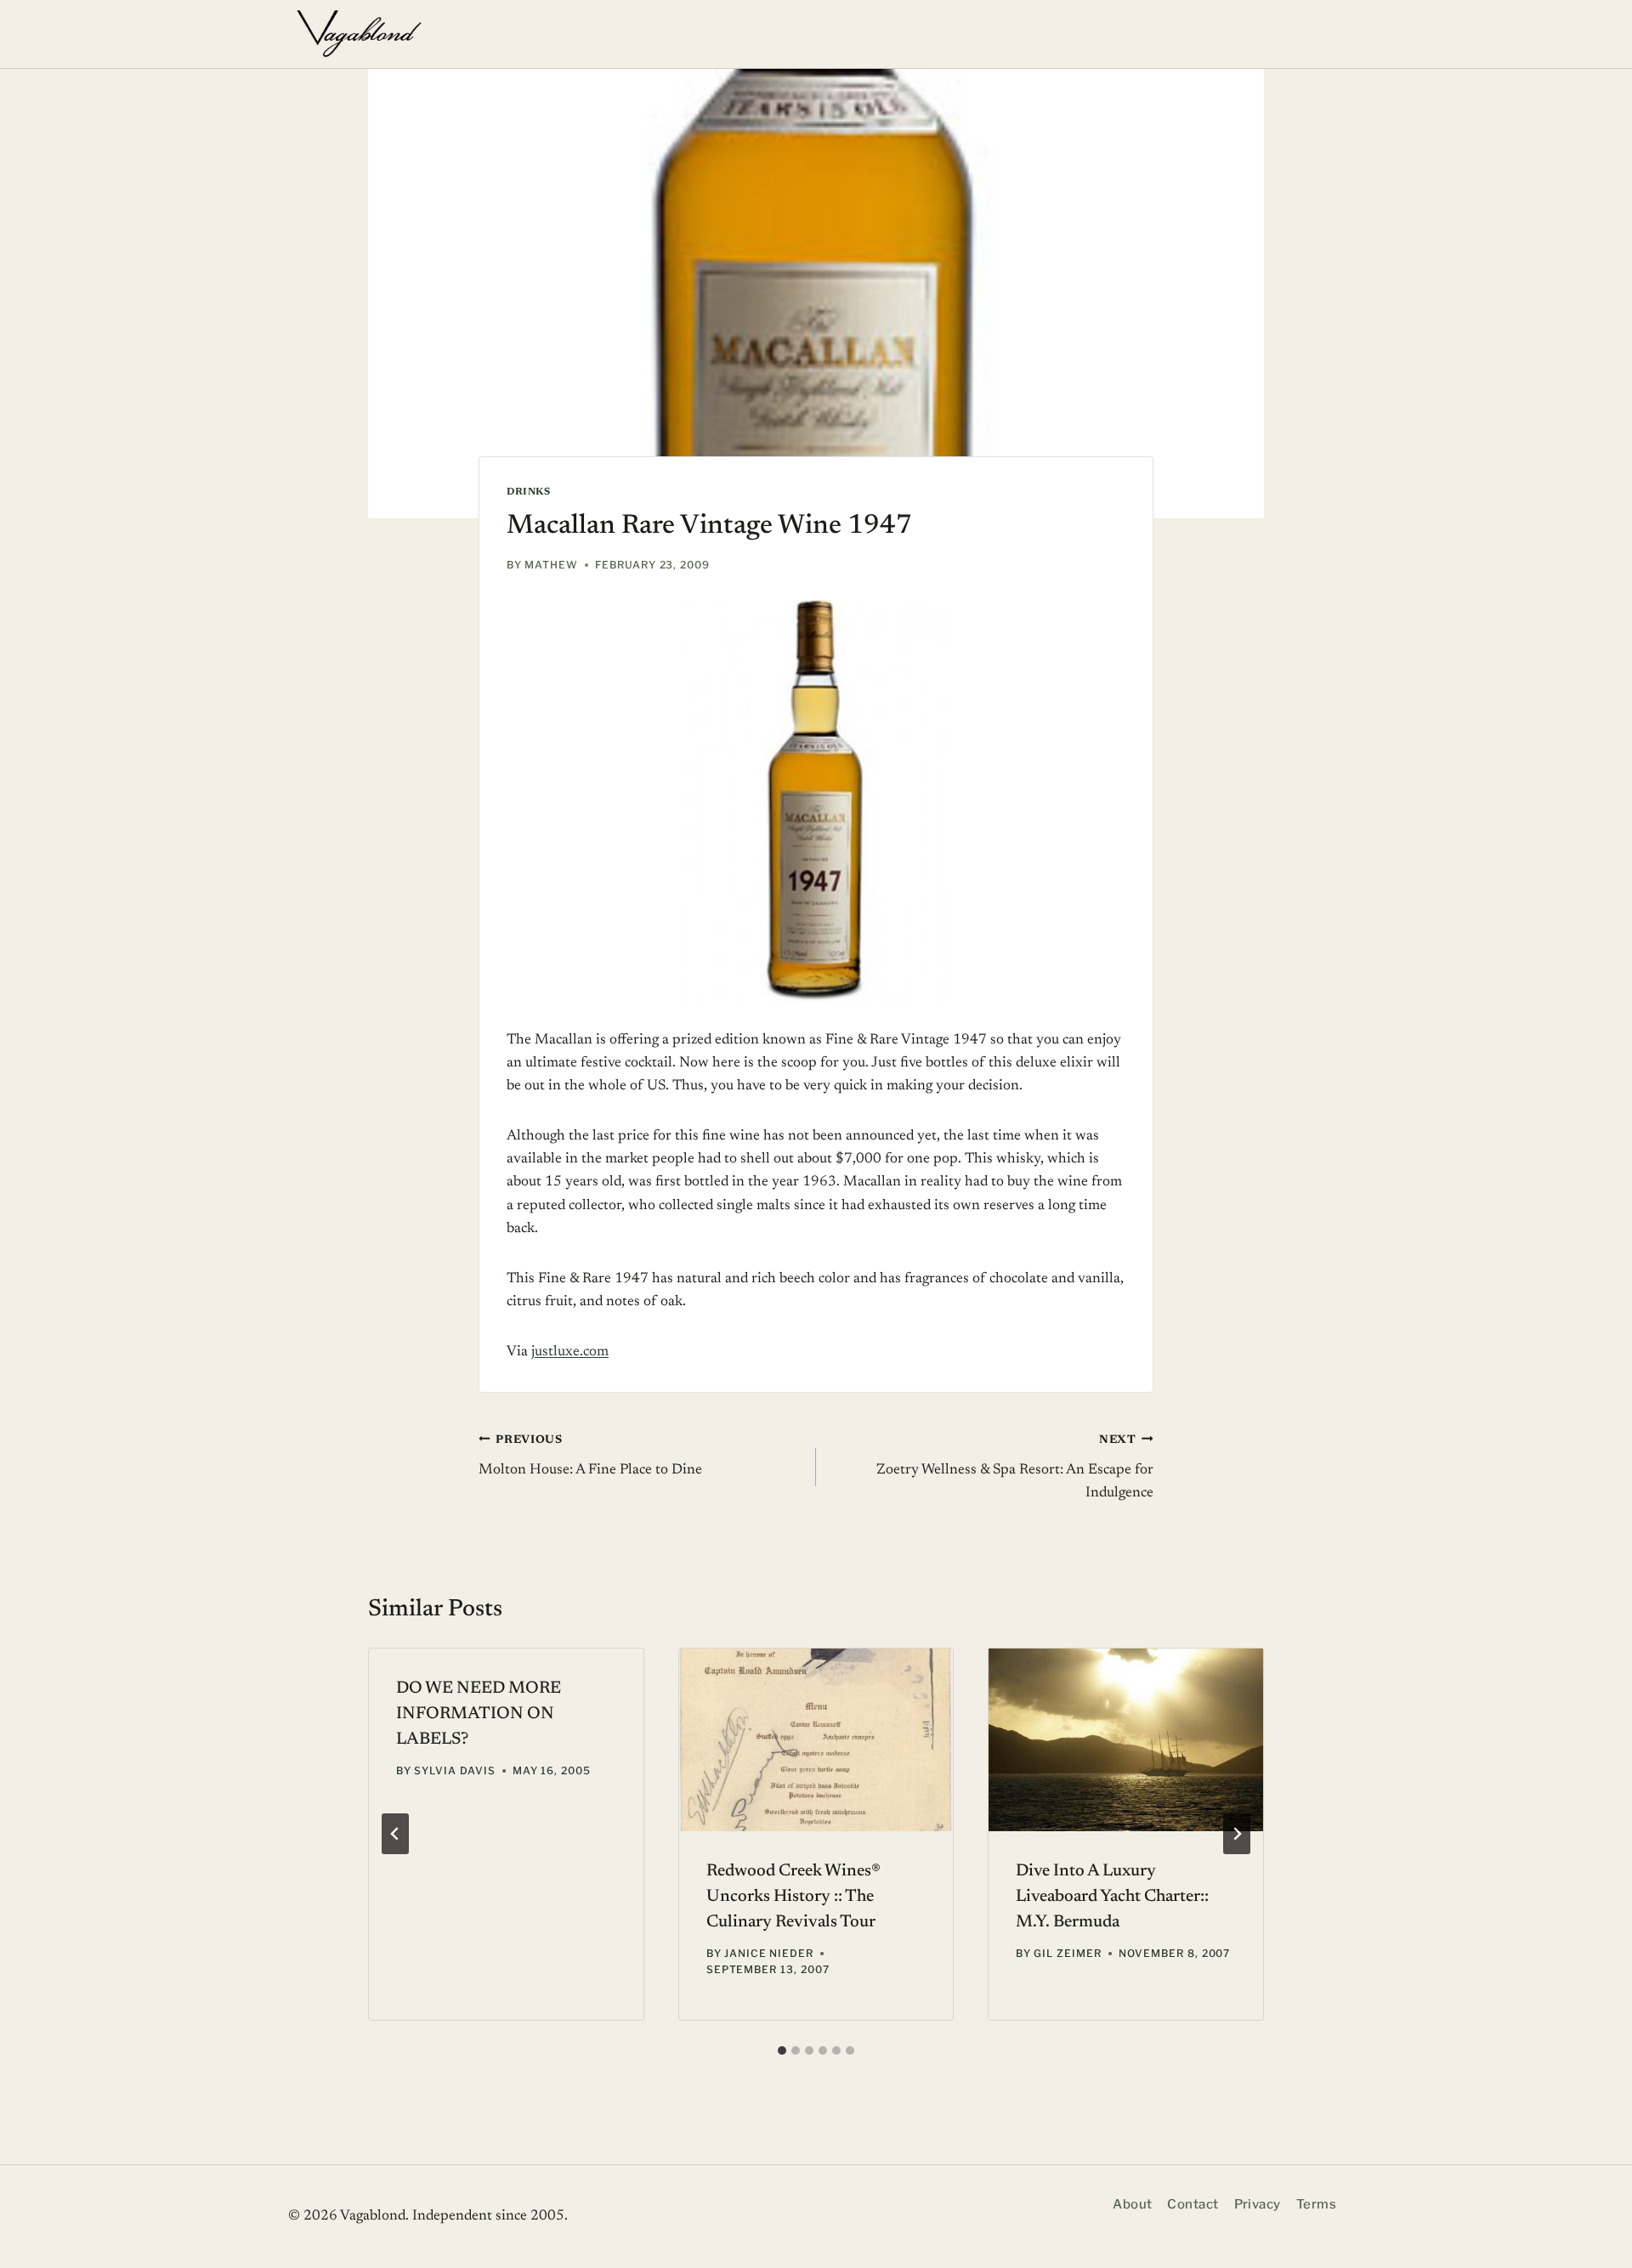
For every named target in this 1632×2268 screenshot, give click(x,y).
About (1132, 2204)
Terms (1316, 2204)
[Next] (1237, 1834)
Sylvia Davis (455, 1770)
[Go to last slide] (395, 1834)
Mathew (551, 565)
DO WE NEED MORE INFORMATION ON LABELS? (479, 1714)
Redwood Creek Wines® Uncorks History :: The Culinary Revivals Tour (793, 1897)
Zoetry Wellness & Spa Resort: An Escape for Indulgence (1015, 1468)
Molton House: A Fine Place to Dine (590, 1456)
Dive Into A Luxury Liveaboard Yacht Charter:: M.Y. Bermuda (1112, 1897)
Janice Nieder (769, 1953)
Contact (1193, 2204)
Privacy (1258, 2204)
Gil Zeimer (1068, 1953)
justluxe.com (570, 1352)
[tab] (782, 2050)
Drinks (529, 492)
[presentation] (816, 1740)
